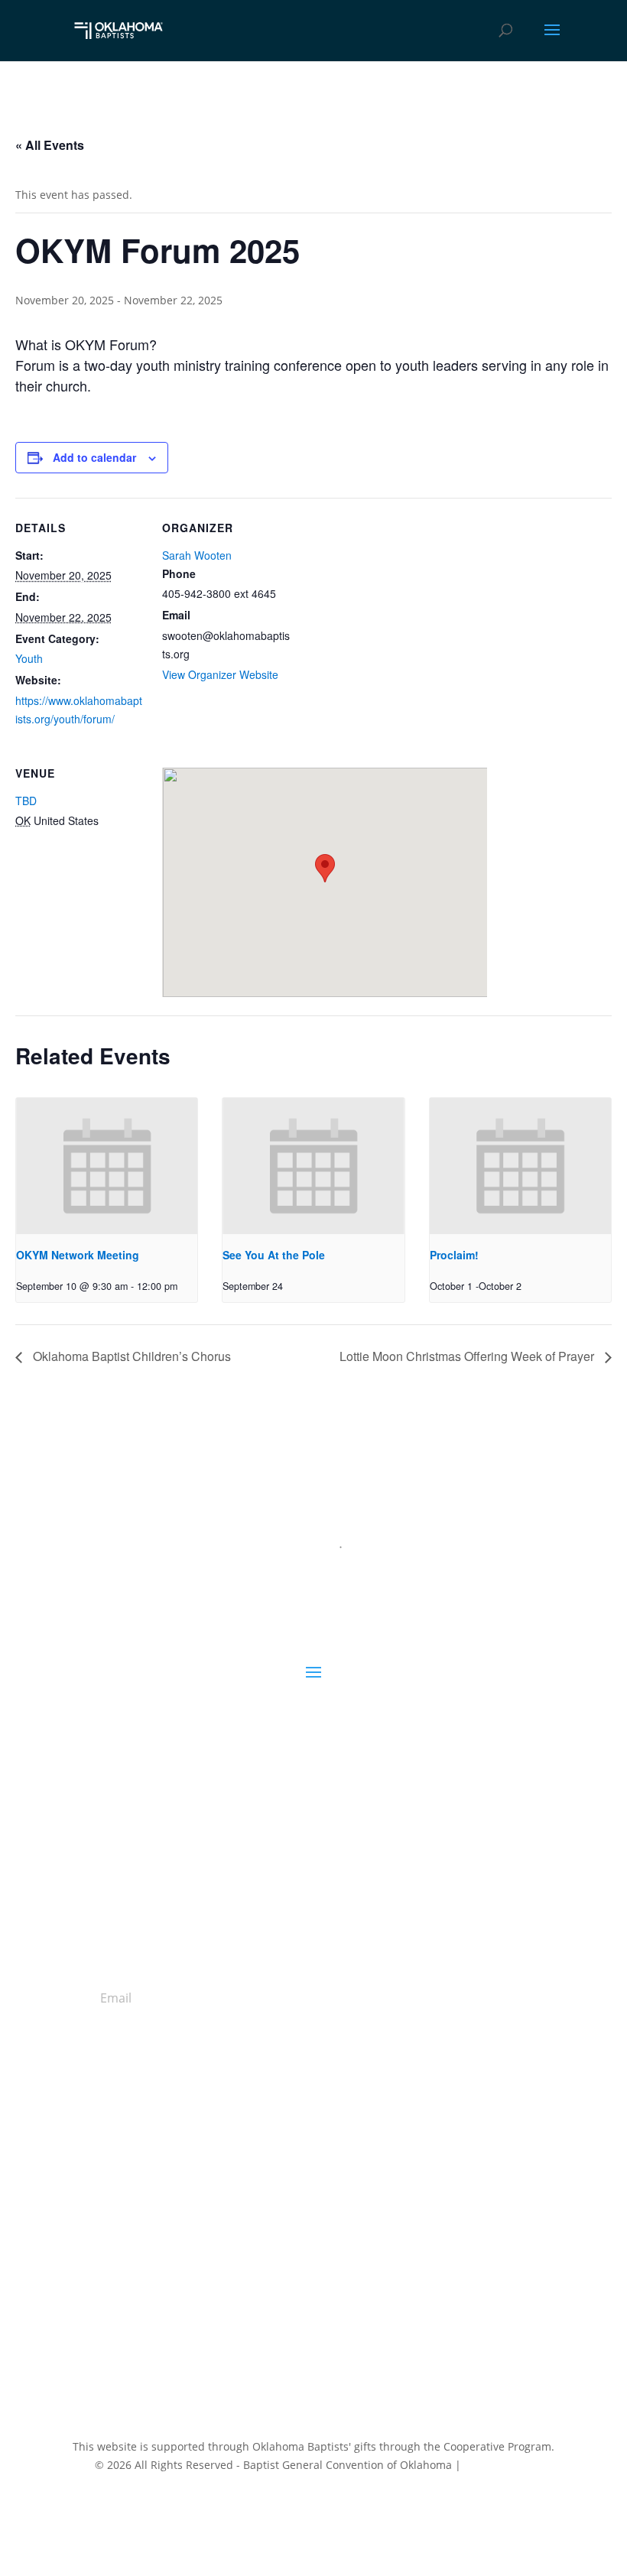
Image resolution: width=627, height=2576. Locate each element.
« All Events (50, 145)
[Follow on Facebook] (268, 2297)
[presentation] (107, 1166)
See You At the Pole (274, 1255)
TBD (26, 801)
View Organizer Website (220, 674)
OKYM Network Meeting (78, 1255)
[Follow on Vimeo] (359, 2297)
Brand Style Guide (314, 2229)
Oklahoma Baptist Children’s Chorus (130, 1356)
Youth (29, 658)
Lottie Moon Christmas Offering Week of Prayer (468, 1356)
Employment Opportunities (313, 2211)
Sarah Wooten (197, 555)
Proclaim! (454, 1255)
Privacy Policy (498, 2465)
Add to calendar (94, 457)
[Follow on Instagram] (329, 2297)
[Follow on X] (298, 2297)
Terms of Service (478, 2505)
